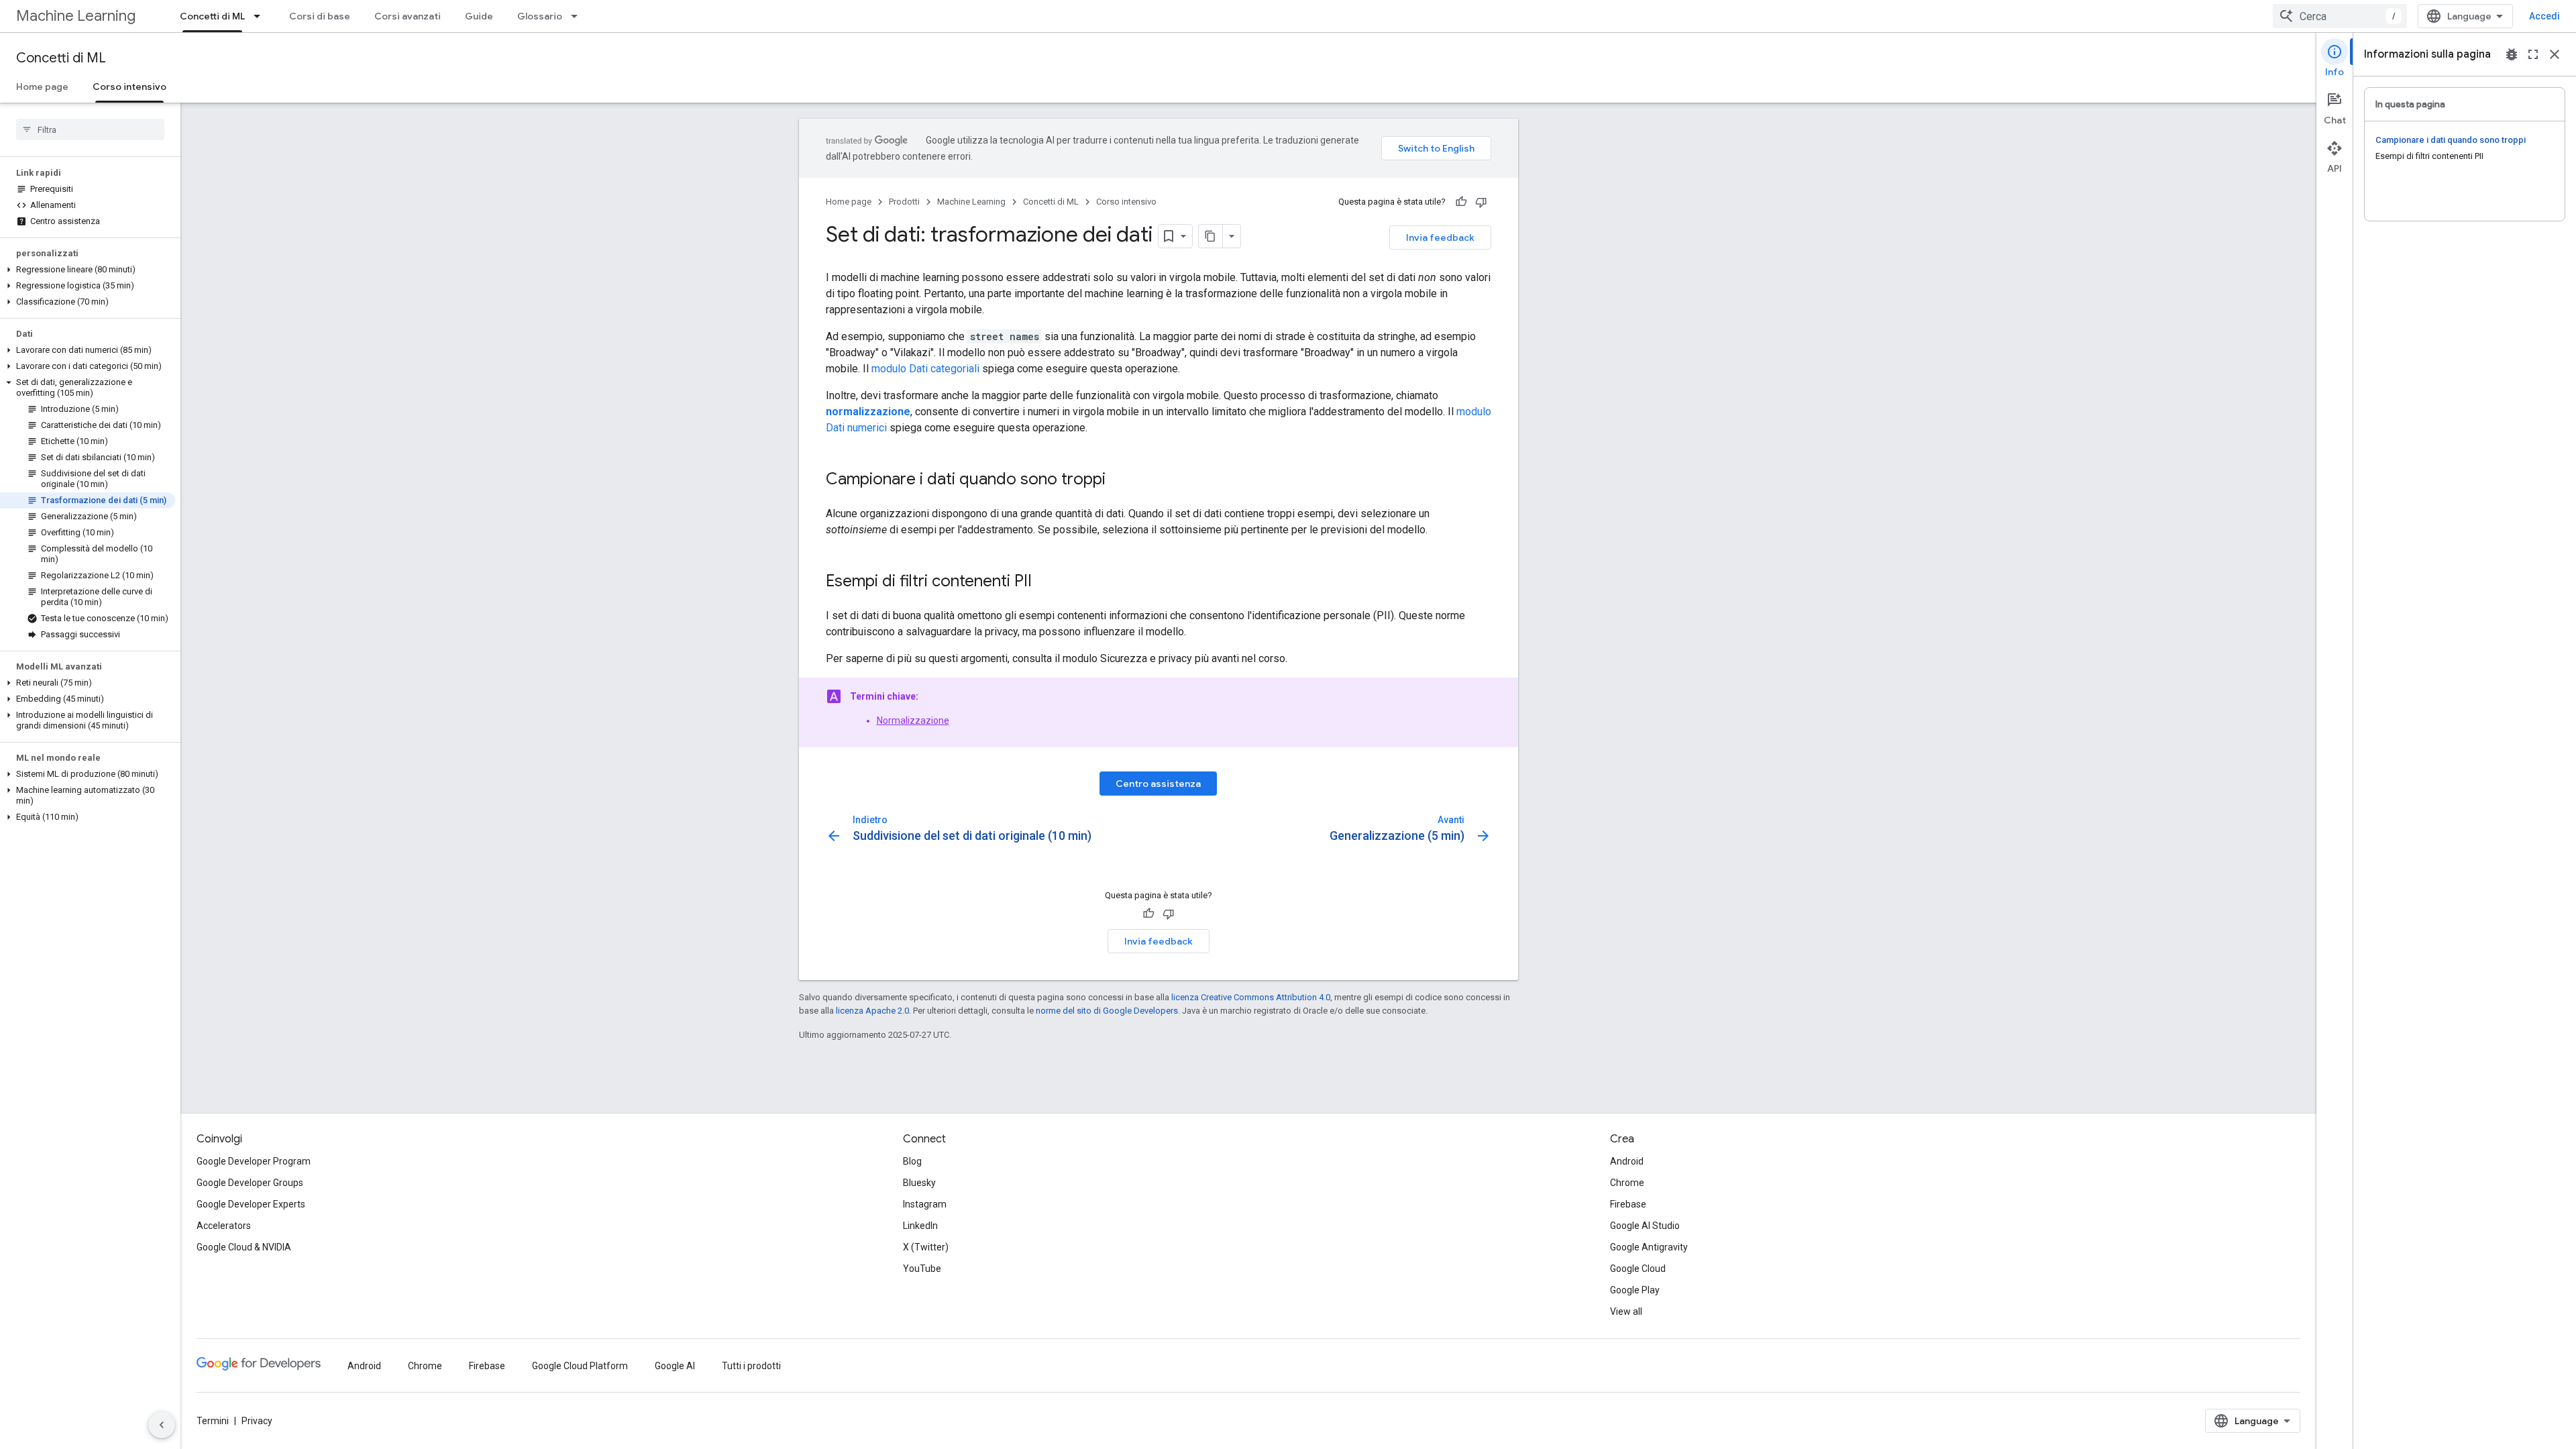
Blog (912, 1161)
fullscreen (2533, 54)
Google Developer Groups (250, 1183)
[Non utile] (1481, 202)
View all (1626, 1311)
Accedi (2544, 16)
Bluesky (919, 1183)
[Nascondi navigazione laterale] (162, 1425)
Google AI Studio (1645, 1226)
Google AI (675, 1366)
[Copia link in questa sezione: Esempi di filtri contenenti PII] (1045, 582)
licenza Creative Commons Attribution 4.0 (1251, 997)
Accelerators (224, 1226)
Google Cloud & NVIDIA (244, 1247)
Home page (42, 87)
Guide (479, 16)
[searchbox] (90, 129)
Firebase (1628, 1204)
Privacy (257, 1421)
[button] (88, 270)
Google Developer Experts (251, 1204)
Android (1627, 1161)
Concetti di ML (212, 16)
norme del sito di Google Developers (1107, 1011)
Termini (213, 1421)
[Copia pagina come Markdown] (1211, 236)
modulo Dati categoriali (925, 369)
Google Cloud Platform (580, 1366)
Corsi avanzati (408, 16)
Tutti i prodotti (751, 1366)
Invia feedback (1440, 237)
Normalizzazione (913, 720)
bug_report (2512, 54)
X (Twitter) (926, 1247)
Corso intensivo (129, 87)
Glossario (540, 16)
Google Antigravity (1649, 1247)
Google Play (1635, 1290)
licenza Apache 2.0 (872, 1011)
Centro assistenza (1158, 784)
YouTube (922, 1269)
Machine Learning (76, 16)
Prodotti (904, 202)
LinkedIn (920, 1226)
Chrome (1627, 1183)
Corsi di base (320, 16)
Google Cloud (1638, 1269)
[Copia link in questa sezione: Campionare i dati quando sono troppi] (1119, 480)
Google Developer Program (254, 1161)
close (2555, 54)
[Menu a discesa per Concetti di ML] (261, 16)
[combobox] (2340, 16)
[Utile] (1461, 202)
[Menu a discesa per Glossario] (578, 16)
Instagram (925, 1204)
